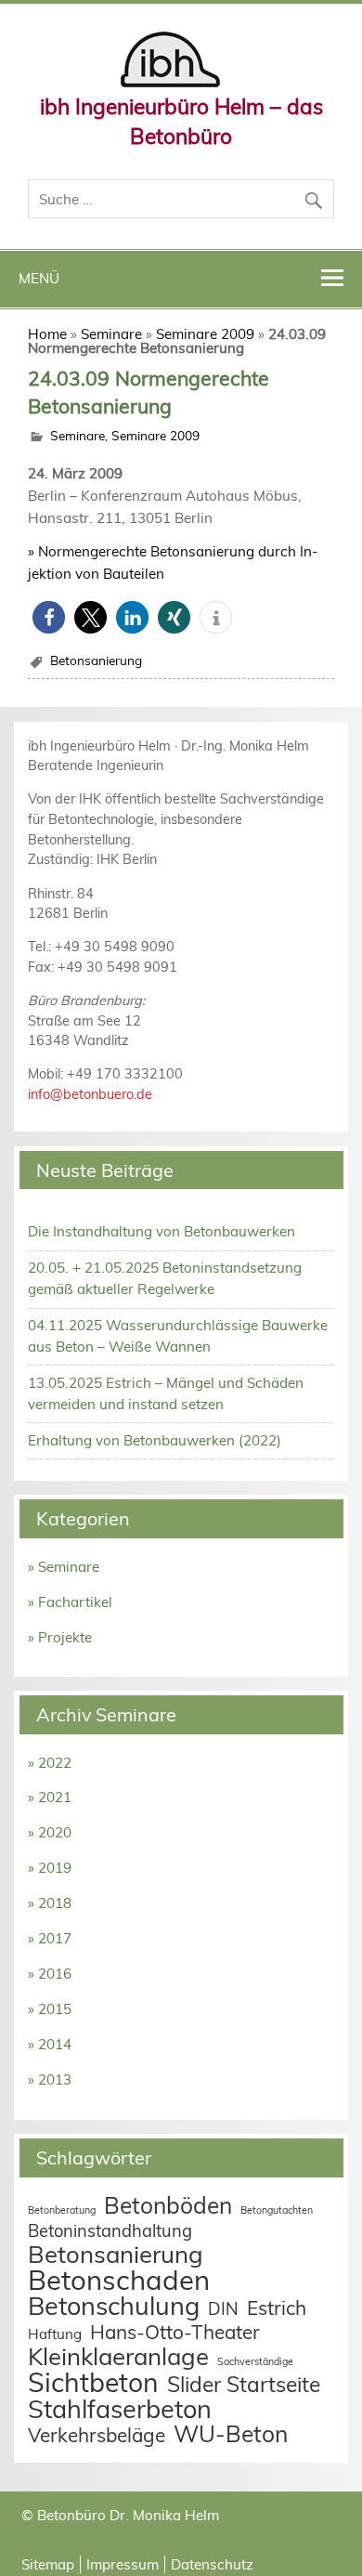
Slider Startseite (244, 2384)
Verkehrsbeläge (97, 2435)
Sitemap (48, 2564)
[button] (49, 617)
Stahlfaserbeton (120, 2409)
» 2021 (50, 1797)
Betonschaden (119, 2280)
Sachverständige (255, 2361)
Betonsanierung (96, 660)
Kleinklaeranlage (118, 2356)
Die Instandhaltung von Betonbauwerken (162, 1231)
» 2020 (50, 1832)
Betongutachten (277, 2210)
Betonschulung (114, 2306)
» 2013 (50, 2079)
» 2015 (50, 2009)
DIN (223, 2309)
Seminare (111, 334)
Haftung (55, 2334)
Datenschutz (212, 2564)
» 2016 (50, 1974)
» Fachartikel (70, 1602)
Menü (39, 278)
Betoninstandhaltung (110, 2231)
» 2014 (50, 2044)
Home (47, 334)
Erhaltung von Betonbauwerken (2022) (155, 1440)
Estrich (277, 2308)
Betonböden (168, 2205)
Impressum (123, 2564)
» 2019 (50, 1868)
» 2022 (50, 1763)
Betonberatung (62, 2210)
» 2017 (50, 1938)
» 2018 (50, 1903)
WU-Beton (231, 2433)
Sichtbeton (93, 2382)
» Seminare (64, 1567)
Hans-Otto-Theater (175, 2332)
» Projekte (60, 1637)
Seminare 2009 (205, 334)
